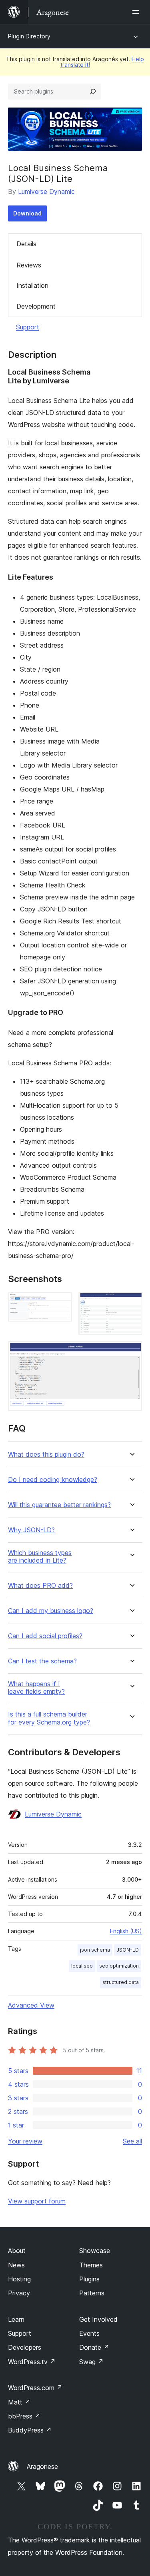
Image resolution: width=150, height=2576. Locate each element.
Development (36, 306)
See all (132, 2141)
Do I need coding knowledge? (53, 1480)
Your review (25, 2141)
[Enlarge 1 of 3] (61, 1303)
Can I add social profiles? (45, 1636)
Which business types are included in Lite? (40, 1557)
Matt (19, 2402)
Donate (94, 2347)
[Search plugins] (93, 92)
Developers (25, 2347)
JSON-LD (128, 1950)
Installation (32, 285)
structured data (121, 1982)
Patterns (92, 2293)
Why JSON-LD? (31, 1530)
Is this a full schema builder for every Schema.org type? (49, 1718)
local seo (82, 1966)
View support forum (37, 2201)
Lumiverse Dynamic (46, 191)
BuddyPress (30, 2430)
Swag (91, 2362)
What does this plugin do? (46, 1454)
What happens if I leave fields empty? (36, 1688)
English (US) (126, 1931)
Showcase (95, 2251)
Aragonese (42, 2466)
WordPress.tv (32, 2362)
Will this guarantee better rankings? (59, 1505)
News (16, 2265)
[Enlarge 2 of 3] (131, 1303)
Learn (16, 2319)
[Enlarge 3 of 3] (131, 1352)
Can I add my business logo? (51, 1611)
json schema (95, 1950)
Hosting (19, 2279)
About (17, 2251)
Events (89, 2333)
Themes (91, 2265)
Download (27, 213)
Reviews (29, 265)
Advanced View (31, 2005)
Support (28, 327)
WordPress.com (35, 2388)
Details (26, 244)
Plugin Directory (29, 36)
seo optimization (119, 1966)
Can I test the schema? (42, 1661)
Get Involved (98, 2319)
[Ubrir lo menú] (137, 12)
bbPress (24, 2416)
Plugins (89, 2279)
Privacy (19, 2293)
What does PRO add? (40, 1586)
